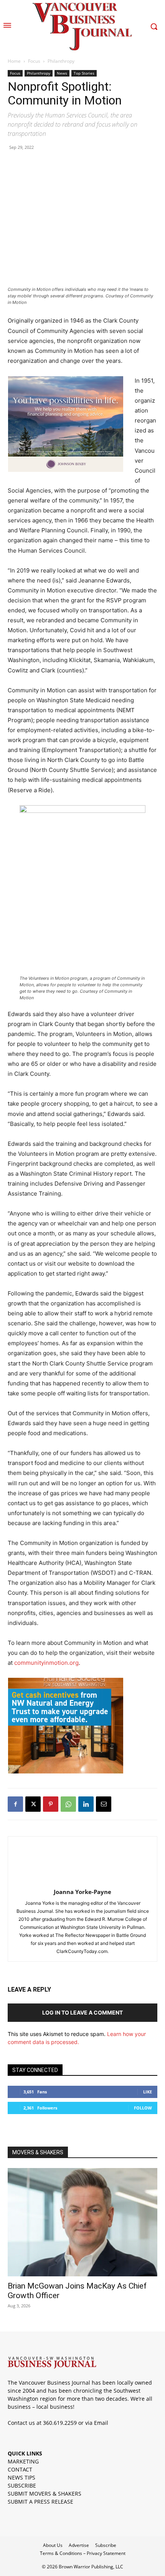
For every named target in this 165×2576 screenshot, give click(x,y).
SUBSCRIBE (22, 2485)
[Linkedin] (86, 1804)
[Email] (104, 1804)
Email (101, 2423)
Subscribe (106, 2545)
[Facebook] (15, 1804)
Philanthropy (61, 61)
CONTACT (20, 2469)
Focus (34, 61)
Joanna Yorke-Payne (82, 1892)
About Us (53, 2545)
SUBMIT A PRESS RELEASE (40, 2502)
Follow (143, 2108)
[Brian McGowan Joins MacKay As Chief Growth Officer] (82, 2222)
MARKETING (23, 2461)
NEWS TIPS (21, 2477)
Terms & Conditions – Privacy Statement (83, 2553)
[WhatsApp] (68, 1804)
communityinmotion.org (46, 1663)
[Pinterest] (51, 1804)
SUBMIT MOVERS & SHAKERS (45, 2494)
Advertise (79, 2545)
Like (148, 2092)
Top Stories (84, 73)
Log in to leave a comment (82, 2012)
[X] (33, 1804)
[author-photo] (82, 1881)
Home (14, 61)
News (62, 73)
